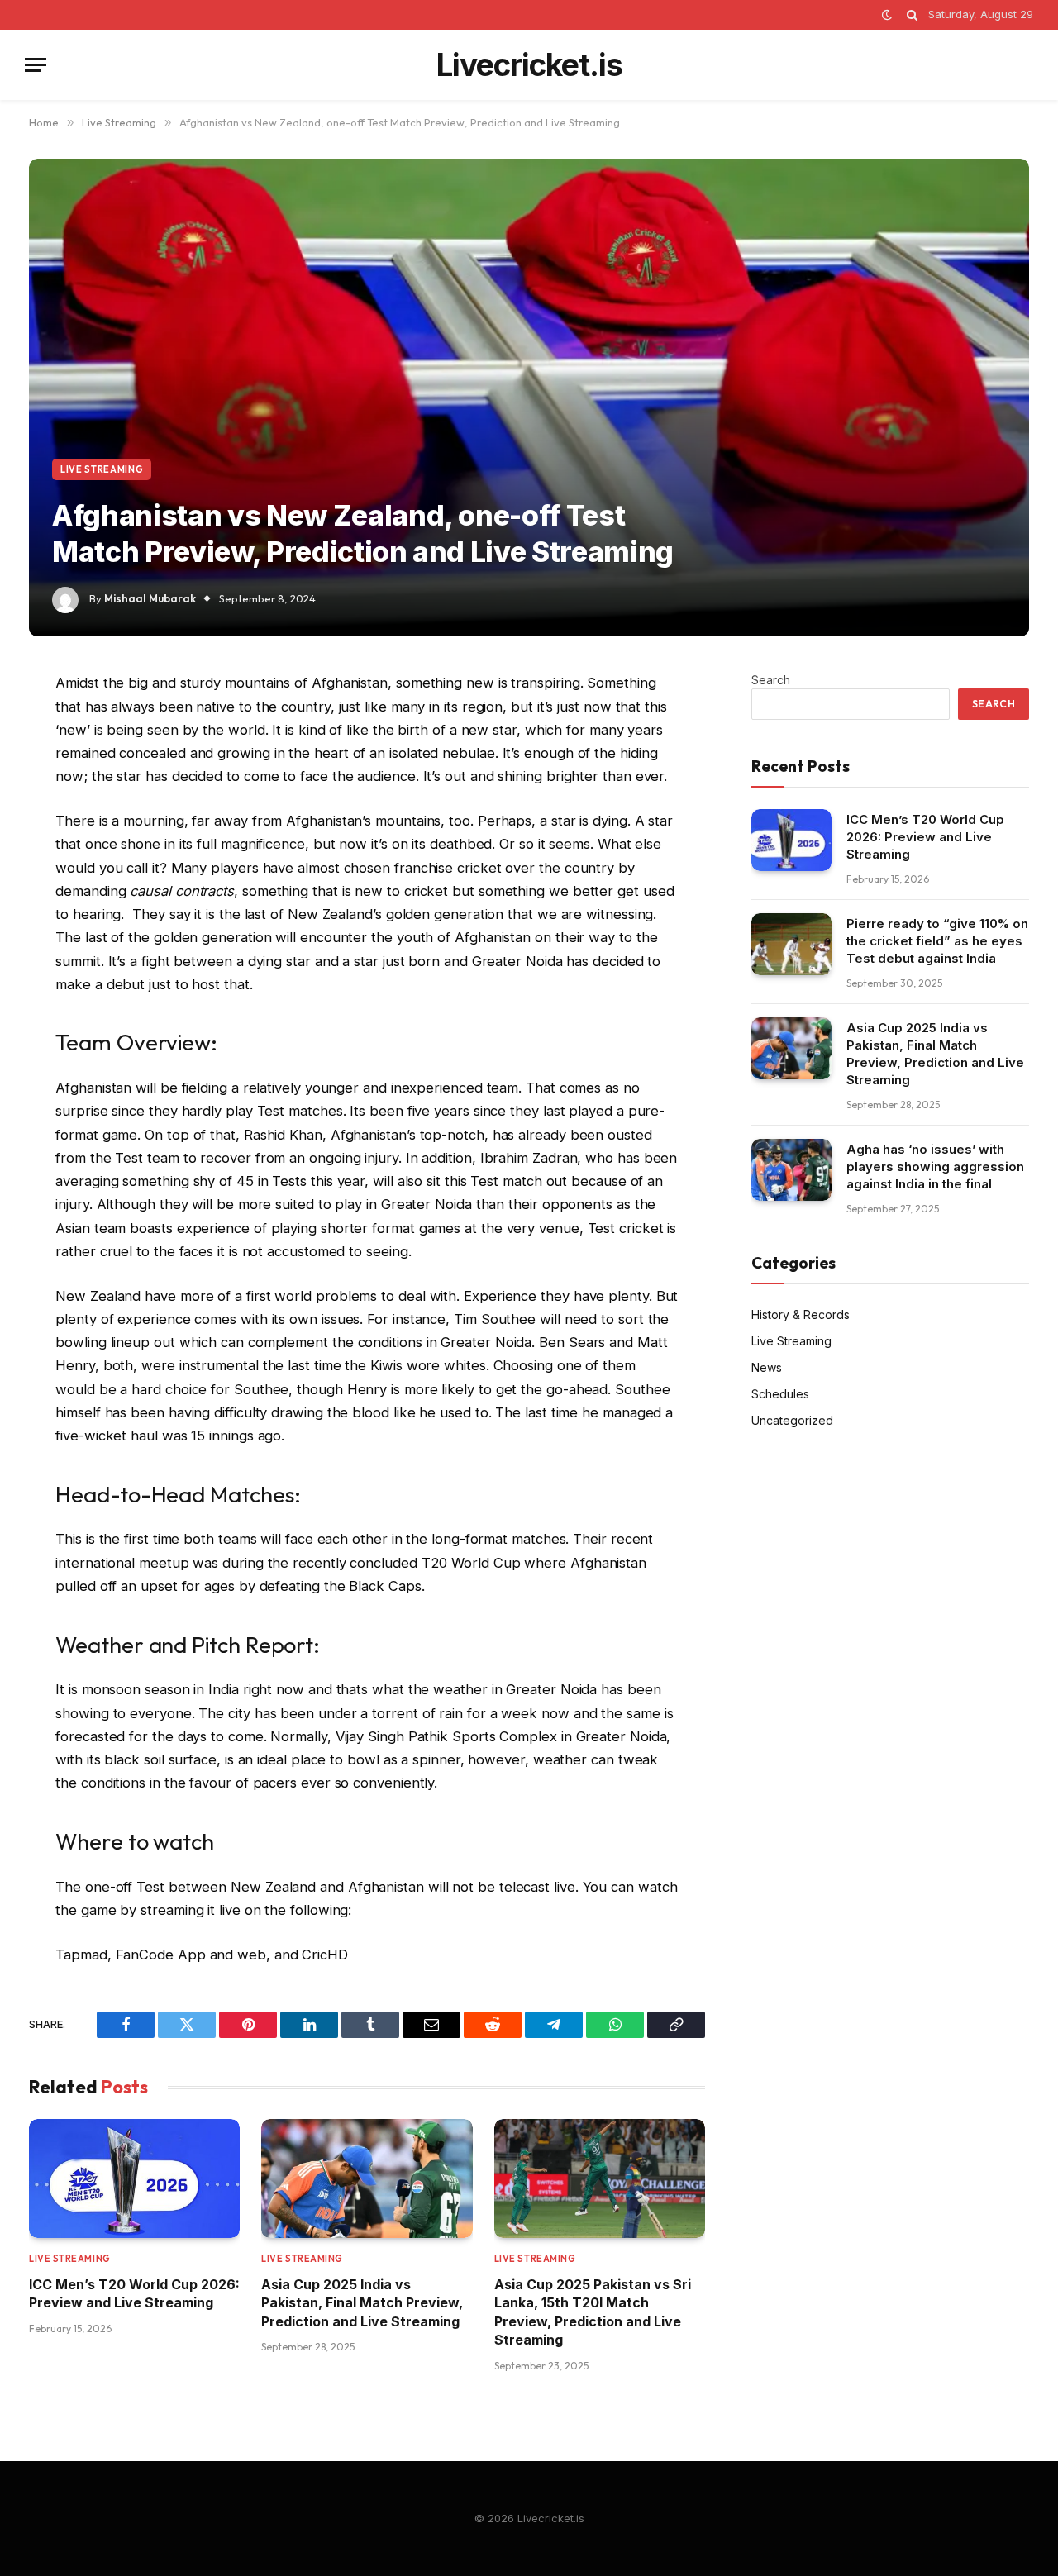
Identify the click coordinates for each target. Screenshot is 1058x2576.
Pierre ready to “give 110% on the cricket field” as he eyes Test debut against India (937, 941)
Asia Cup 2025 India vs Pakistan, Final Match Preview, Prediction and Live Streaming (362, 2303)
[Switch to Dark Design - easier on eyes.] (887, 15)
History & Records (801, 1314)
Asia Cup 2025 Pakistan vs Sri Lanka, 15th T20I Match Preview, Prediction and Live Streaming (593, 2312)
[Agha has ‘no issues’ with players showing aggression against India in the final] (791, 1170)
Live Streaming (102, 469)
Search (771, 680)
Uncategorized (792, 1420)
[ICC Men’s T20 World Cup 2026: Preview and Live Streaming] (134, 2178)
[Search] (912, 15)
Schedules (780, 1394)
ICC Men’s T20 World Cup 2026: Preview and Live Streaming (134, 2293)
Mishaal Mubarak (150, 598)
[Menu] (36, 65)
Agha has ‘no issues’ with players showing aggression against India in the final (935, 1167)
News (767, 1367)
